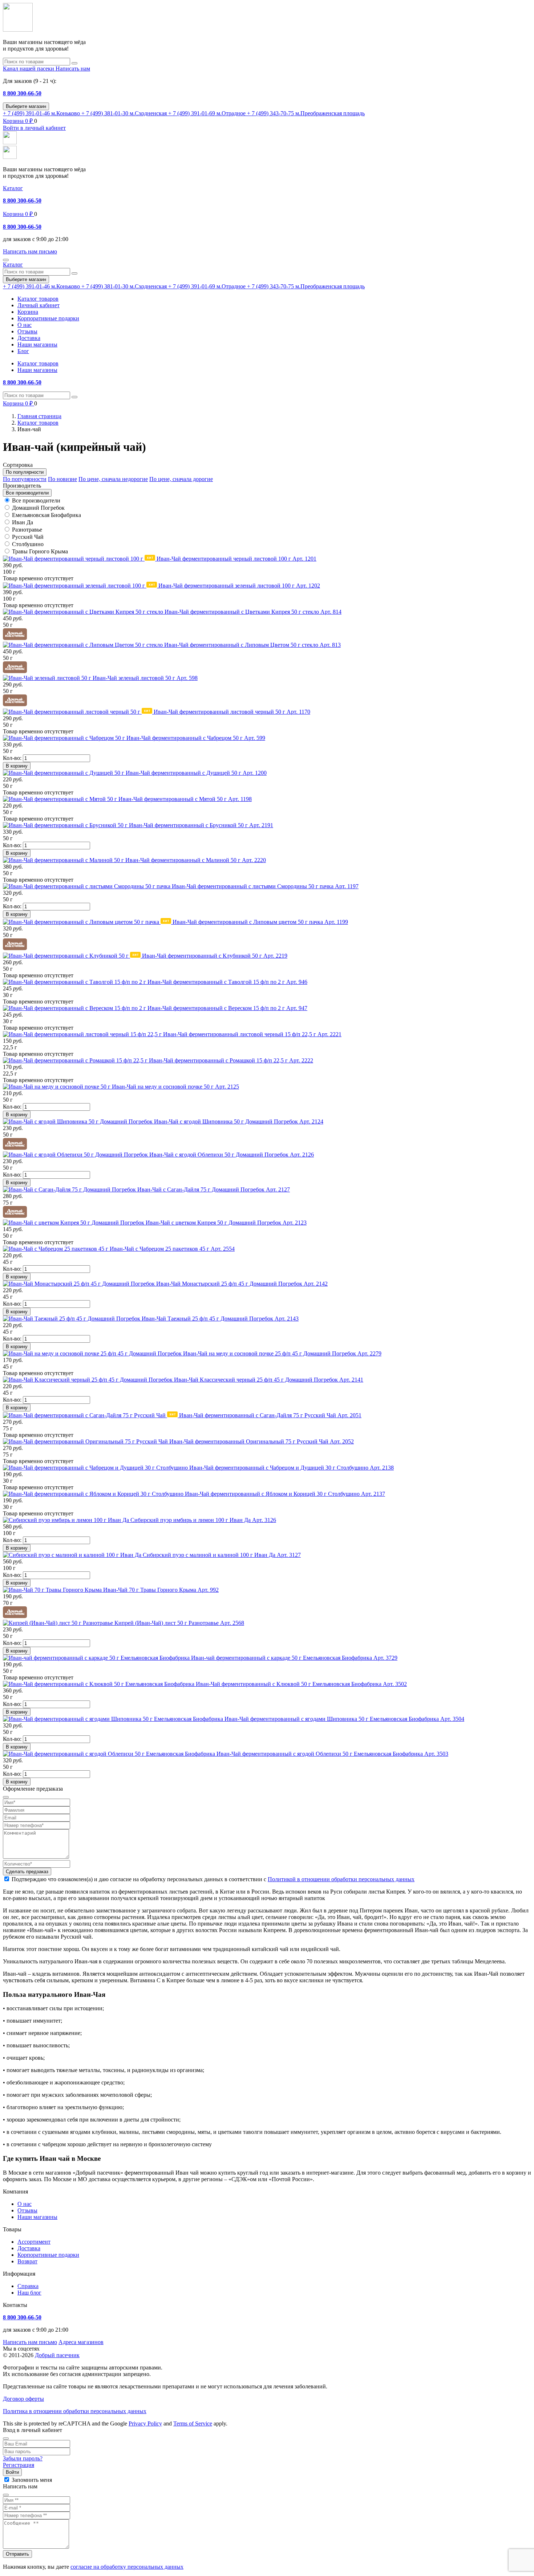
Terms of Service (193, 2423)
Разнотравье (27, 530)
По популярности (25, 479)
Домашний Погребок (38, 508)
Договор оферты (23, 2399)
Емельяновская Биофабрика (46, 515)
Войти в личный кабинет (34, 128)
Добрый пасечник (57, 2355)
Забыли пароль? (23, 2458)
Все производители (36, 500)
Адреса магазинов (81, 2342)
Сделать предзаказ (27, 1872)
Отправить (17, 2554)
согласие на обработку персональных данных (127, 2567)
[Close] (6, 2439)
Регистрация (19, 2465)
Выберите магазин (26, 106)
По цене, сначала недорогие (113, 479)
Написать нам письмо (30, 2342)
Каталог (13, 188)
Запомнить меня (32, 2480)
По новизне (62, 479)
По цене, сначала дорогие (181, 479)
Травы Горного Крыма (40, 551)
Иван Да (23, 522)
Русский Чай (28, 537)
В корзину (17, 766)
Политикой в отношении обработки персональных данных (341, 1879)
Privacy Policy (145, 2423)
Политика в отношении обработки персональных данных (75, 2411)
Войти (12, 2472)
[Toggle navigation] (6, 260)
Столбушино (28, 544)
